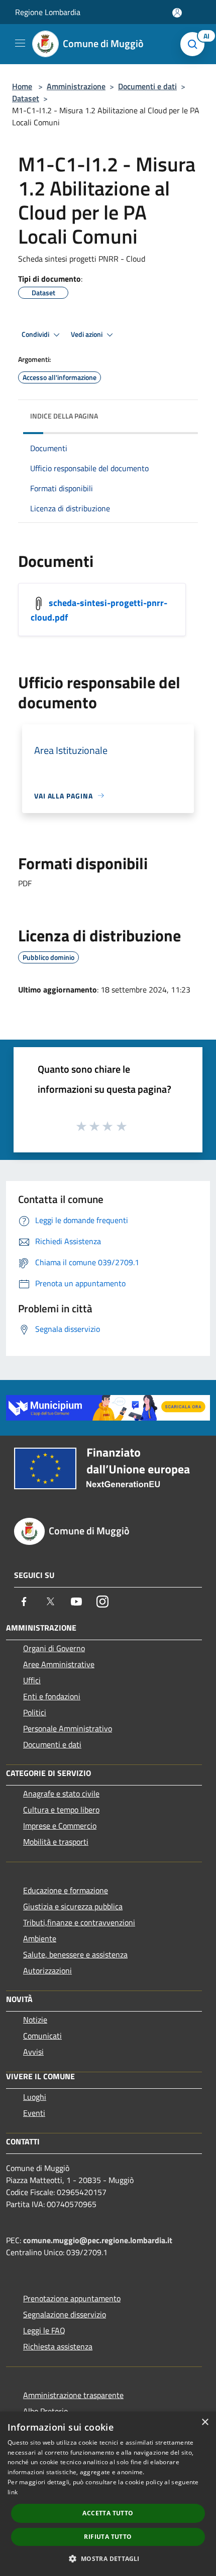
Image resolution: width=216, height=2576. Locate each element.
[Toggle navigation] (20, 43)
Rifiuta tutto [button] (108, 2537)
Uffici (32, 1680)
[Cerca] (195, 44)
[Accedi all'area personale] (177, 13)
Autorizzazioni (47, 1970)
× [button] (205, 2422)
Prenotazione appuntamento (72, 2298)
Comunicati (42, 2036)
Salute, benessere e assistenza (75, 1954)
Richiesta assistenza (58, 2346)
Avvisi (33, 2052)
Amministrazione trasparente (73, 2395)
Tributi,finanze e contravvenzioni (79, 1922)
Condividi (36, 334)
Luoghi (35, 2097)
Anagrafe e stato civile (61, 1794)
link (13, 2492)
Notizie (35, 2020)
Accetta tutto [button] (108, 2513)
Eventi (34, 2113)
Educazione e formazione (66, 1890)
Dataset (26, 98)
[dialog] (108, 2494)
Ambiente (40, 1938)
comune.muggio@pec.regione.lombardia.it (98, 2240)
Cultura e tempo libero (61, 1810)
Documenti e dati (147, 86)
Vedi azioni (87, 334)
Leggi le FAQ (44, 2330)
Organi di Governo (54, 1648)
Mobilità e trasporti (56, 1842)
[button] (108, 2558)
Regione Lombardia (48, 12)
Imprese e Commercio (60, 1826)
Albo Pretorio (45, 2411)
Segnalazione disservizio (65, 2314)
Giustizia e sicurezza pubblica (73, 1906)
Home (22, 86)
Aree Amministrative (59, 1664)
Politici (35, 1712)
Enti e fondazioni (52, 1696)
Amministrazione (76, 86)
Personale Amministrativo (68, 1728)
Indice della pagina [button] (64, 416)
